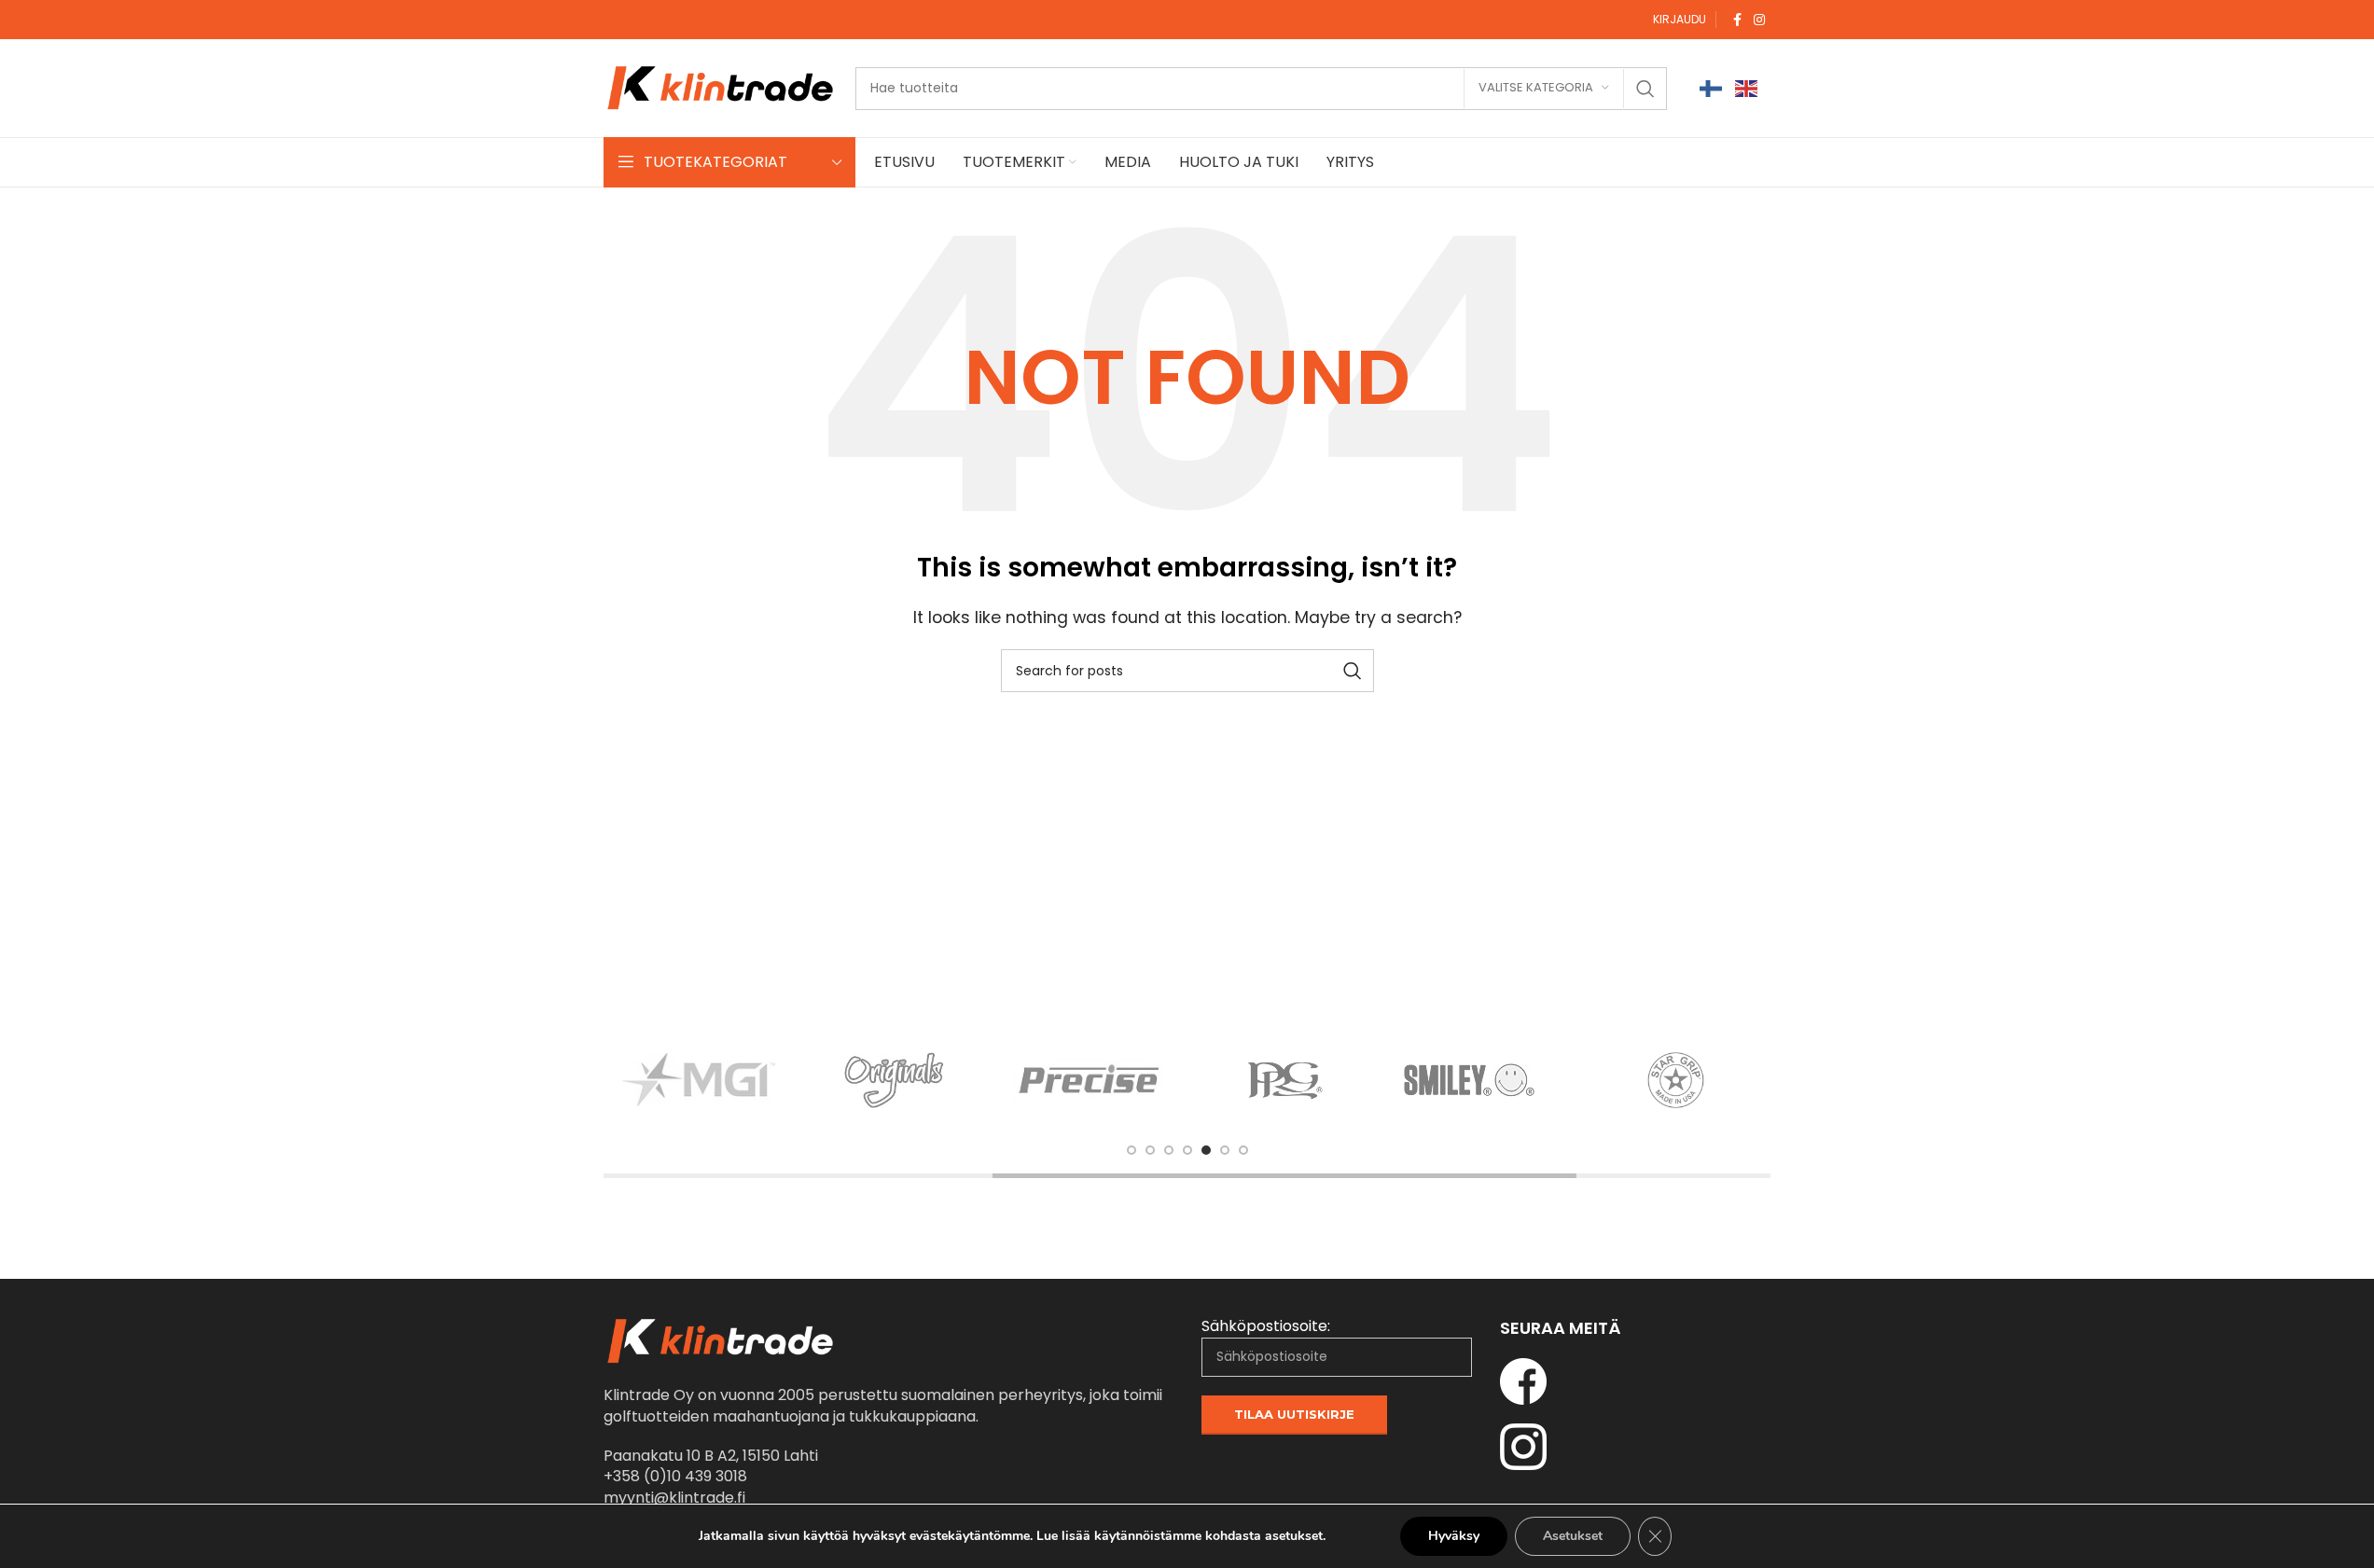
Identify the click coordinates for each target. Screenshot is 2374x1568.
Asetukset (1573, 1536)
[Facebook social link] (1737, 20)
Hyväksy (1454, 1536)
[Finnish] (1712, 88)
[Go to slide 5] (1206, 1150)
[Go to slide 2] (1150, 1150)
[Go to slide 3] (1169, 1150)
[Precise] (1090, 1080)
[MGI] (699, 1080)
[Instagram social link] (1759, 20)
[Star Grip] (1676, 1080)
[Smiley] (1480, 1080)
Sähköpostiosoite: (1266, 1326)
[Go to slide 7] (1243, 1150)
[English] (1747, 88)
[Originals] (895, 1080)
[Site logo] (720, 87)
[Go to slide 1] (1131, 1150)
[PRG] (1285, 1080)
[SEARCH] (1645, 89)
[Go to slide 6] (1225, 1150)
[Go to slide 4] (1187, 1150)
